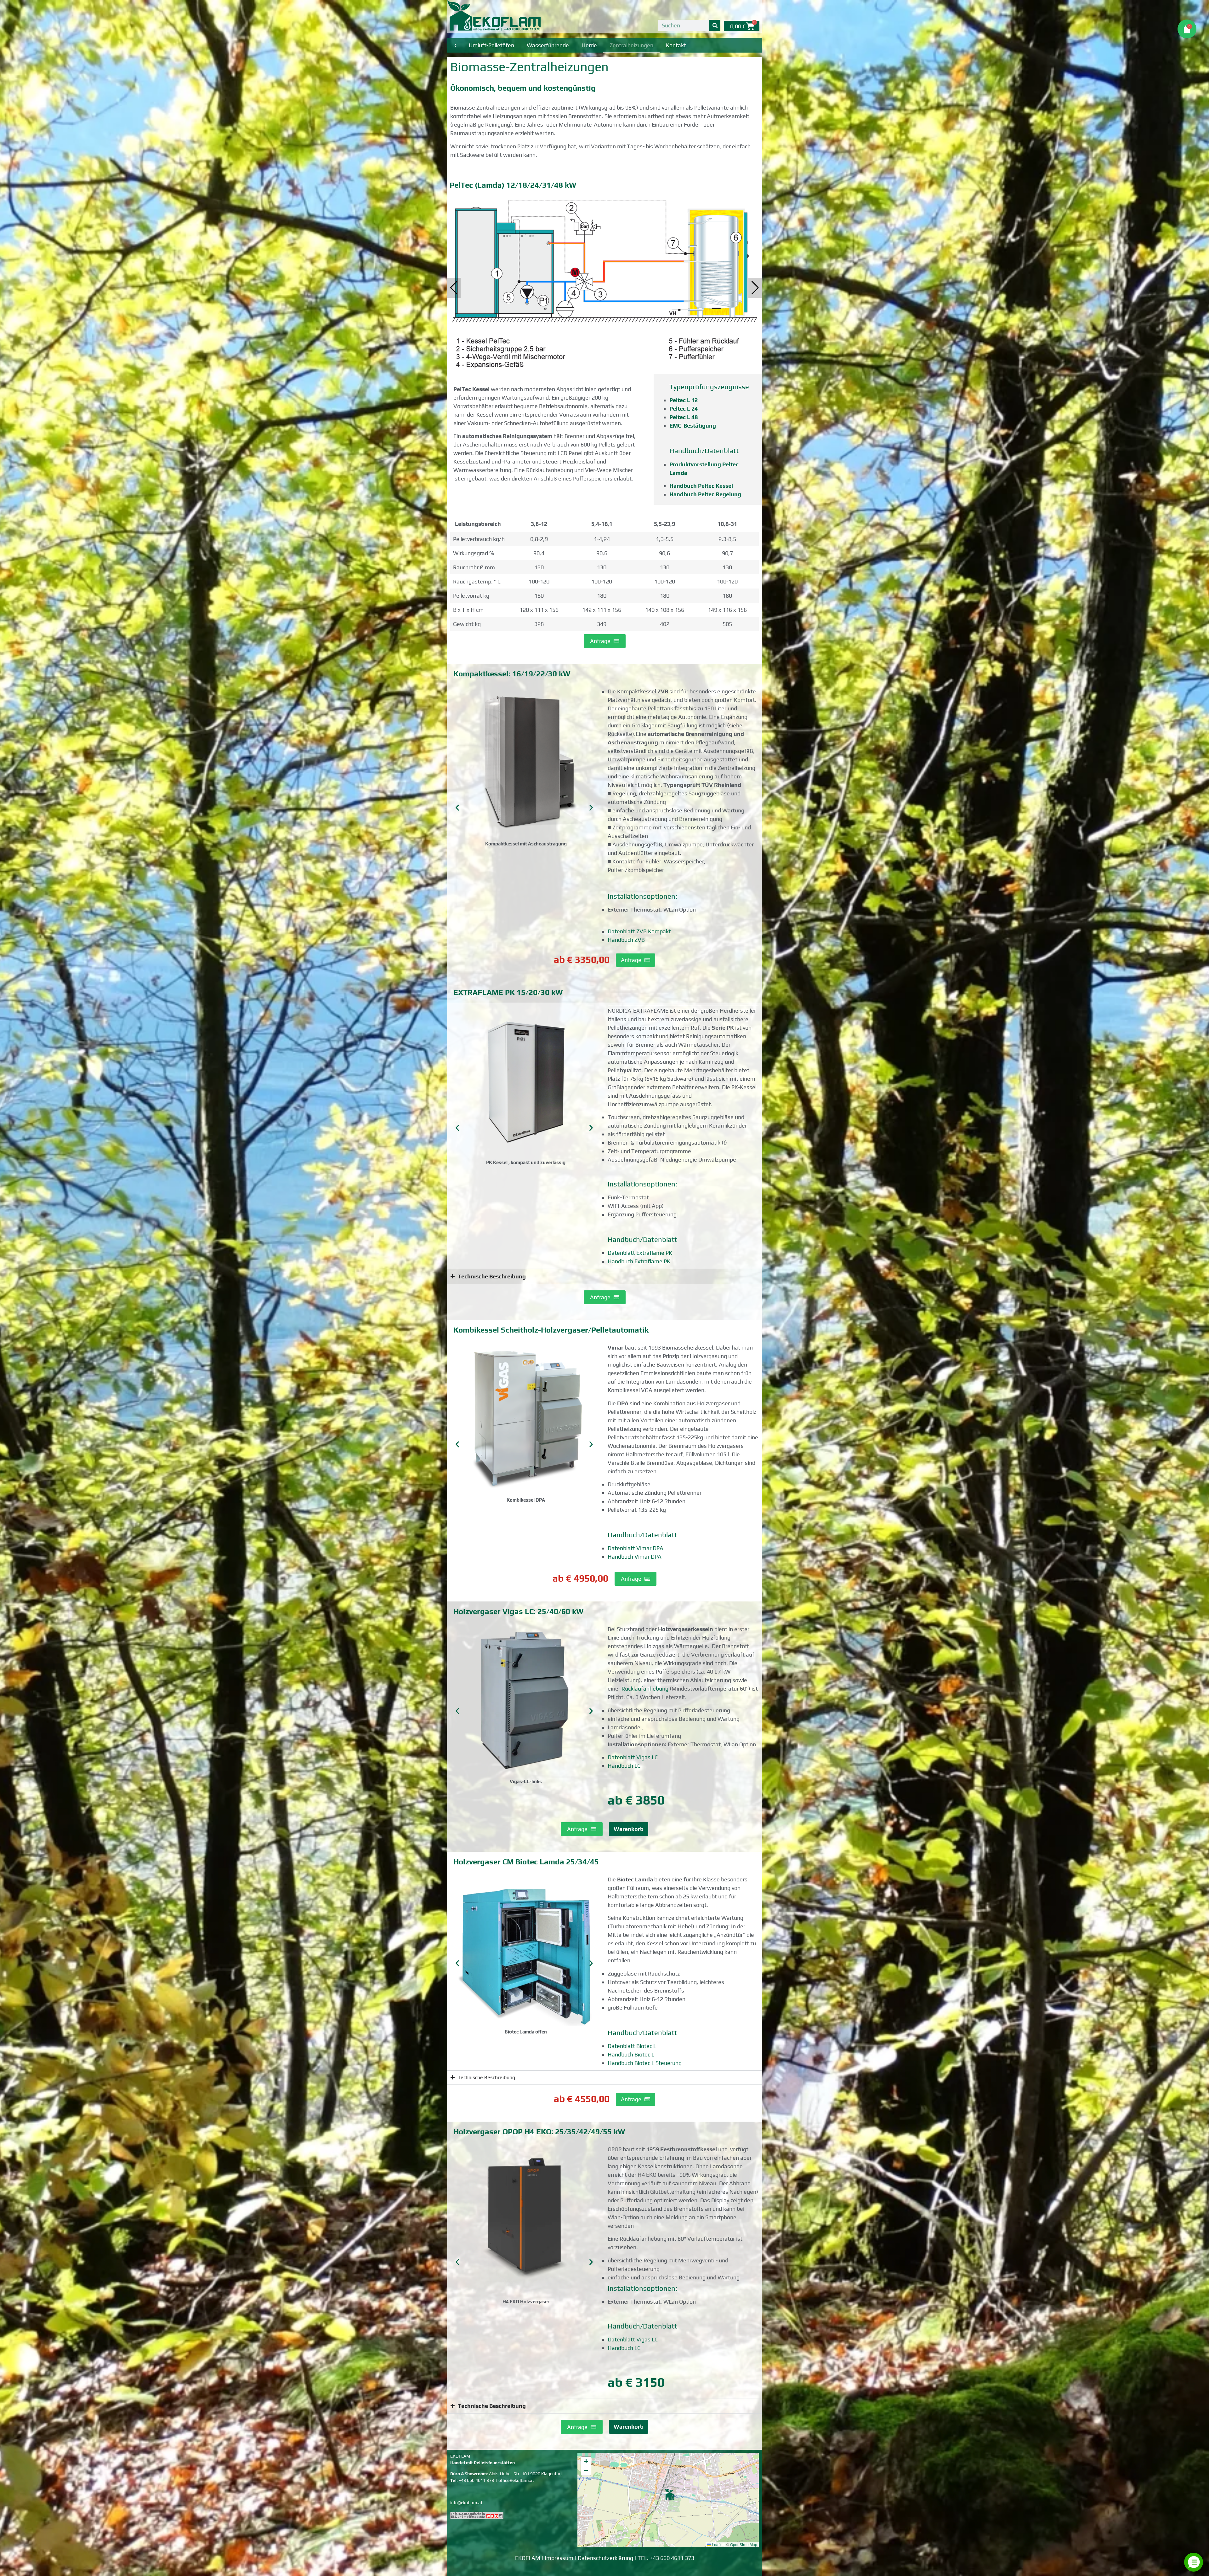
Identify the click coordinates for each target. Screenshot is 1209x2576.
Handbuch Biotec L (631, 2054)
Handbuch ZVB (626, 940)
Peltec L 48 (684, 417)
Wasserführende (548, 45)
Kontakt (676, 45)
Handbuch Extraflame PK (639, 1261)
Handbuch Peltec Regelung (705, 494)
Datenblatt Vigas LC (633, 1757)
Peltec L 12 (684, 400)
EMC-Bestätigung (693, 426)
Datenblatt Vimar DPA (636, 1548)
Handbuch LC (624, 1766)
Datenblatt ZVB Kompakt (639, 931)
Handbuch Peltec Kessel (701, 486)
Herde (589, 45)
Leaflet (717, 2544)
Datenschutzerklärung (605, 2558)
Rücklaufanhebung (645, 1689)
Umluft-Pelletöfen (491, 45)
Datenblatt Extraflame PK (640, 1253)
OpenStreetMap (744, 2544)
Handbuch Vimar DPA (635, 1557)
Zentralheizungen (631, 45)
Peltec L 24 (684, 409)
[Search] (715, 25)
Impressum (559, 2558)
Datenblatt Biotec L (632, 2046)
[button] (755, 288)
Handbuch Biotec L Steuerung (645, 2063)
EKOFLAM (528, 2558)
